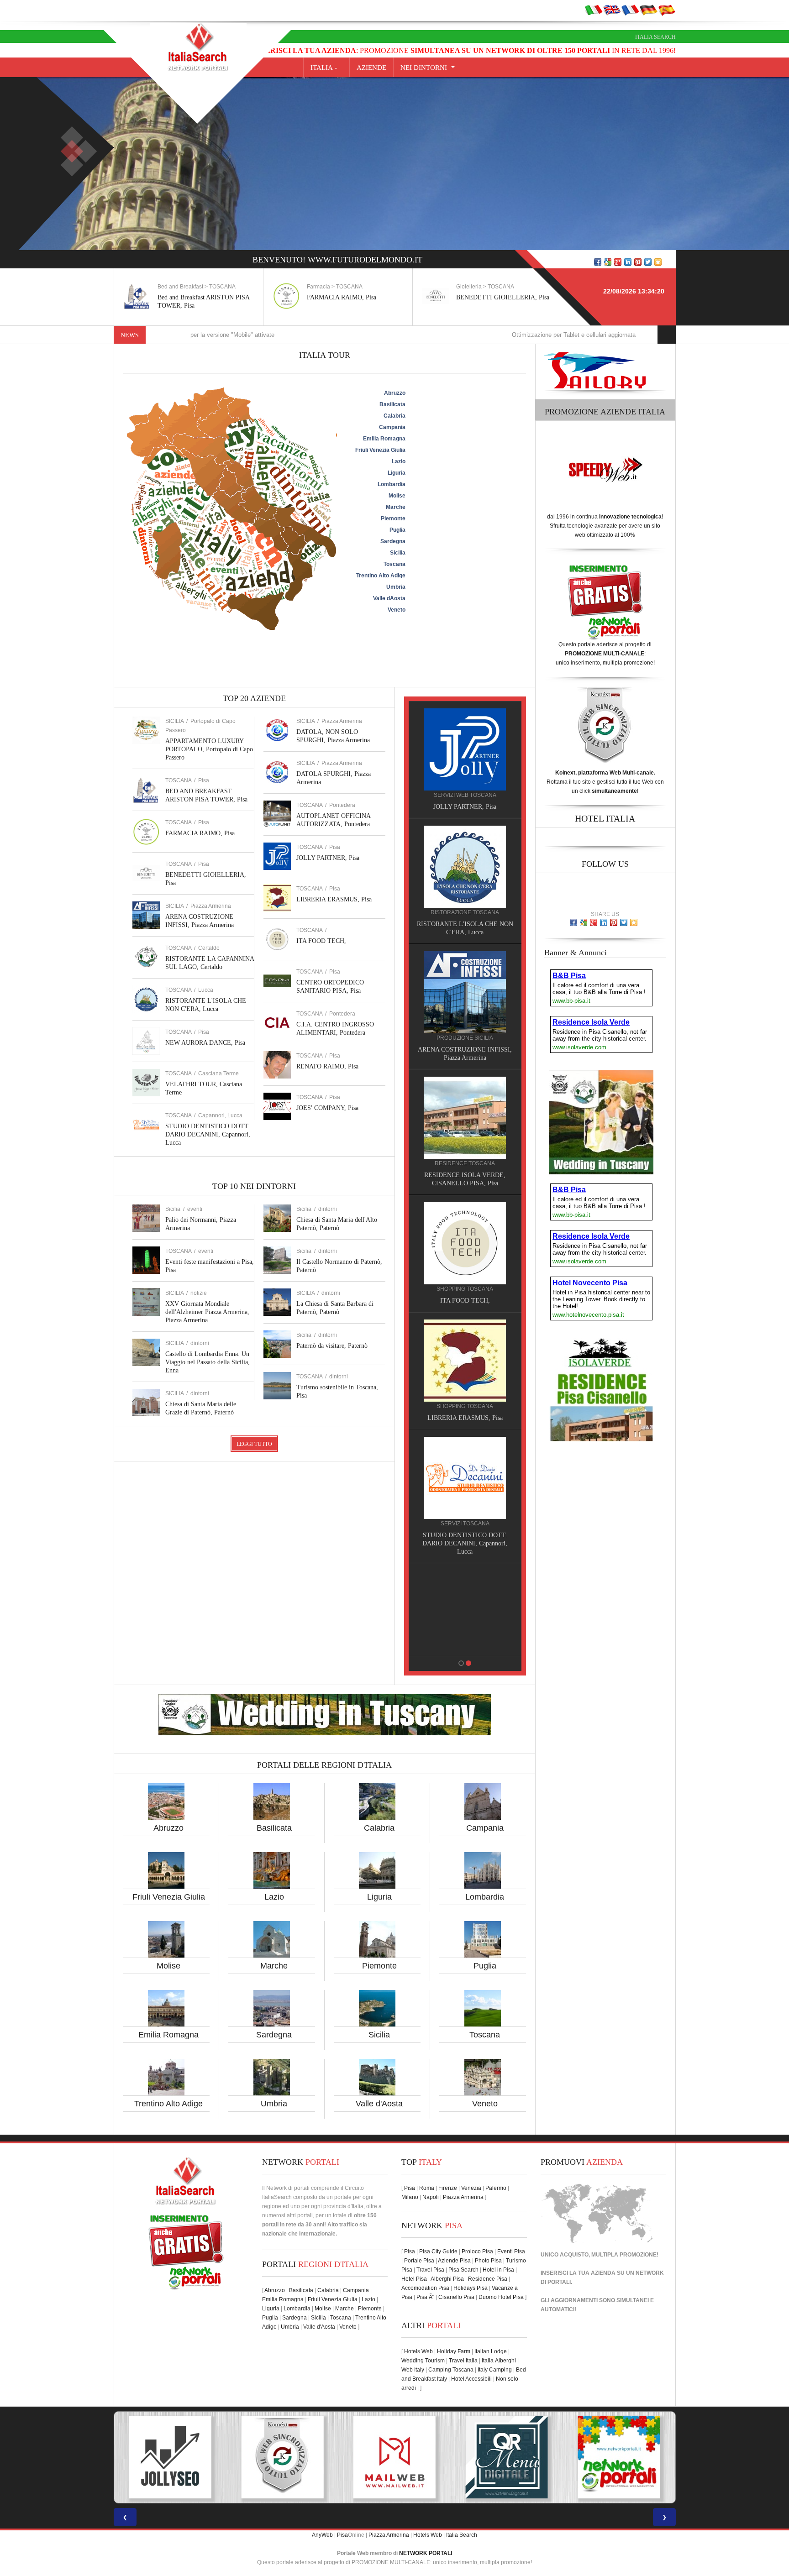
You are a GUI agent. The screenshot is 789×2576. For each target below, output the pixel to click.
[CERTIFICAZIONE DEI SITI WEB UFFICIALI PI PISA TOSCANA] (619, 2457)
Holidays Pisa (471, 2288)
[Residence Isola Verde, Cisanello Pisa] (465, 1117)
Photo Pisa (488, 2261)
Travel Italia (463, 2361)
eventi (195, 1209)
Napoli (431, 2197)
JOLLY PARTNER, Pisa (328, 858)
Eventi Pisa (511, 2251)
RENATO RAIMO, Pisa (327, 1066)
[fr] (630, 10)
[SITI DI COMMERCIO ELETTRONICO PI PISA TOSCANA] (507, 2457)
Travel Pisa (430, 2270)
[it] (594, 10)
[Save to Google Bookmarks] (608, 262)
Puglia (485, 1966)
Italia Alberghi (499, 2361)
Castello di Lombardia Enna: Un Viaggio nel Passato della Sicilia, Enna (208, 1362)
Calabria (379, 1828)
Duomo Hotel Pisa (501, 2297)
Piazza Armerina (211, 906)
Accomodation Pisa (425, 2288)
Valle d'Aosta (379, 2104)
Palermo (496, 2188)
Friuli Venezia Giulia (169, 1897)
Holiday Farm (454, 2351)
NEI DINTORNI (424, 68)
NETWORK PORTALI (426, 2553)
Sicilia (379, 2035)
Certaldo (209, 948)
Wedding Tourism (423, 2361)
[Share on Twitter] (648, 262)
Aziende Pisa (454, 2261)
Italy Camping (495, 2370)
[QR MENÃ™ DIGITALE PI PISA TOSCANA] (282, 2457)
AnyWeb (322, 2535)
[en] (612, 10)
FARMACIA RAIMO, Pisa (342, 297)
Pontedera (342, 805)
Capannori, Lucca (220, 1115)
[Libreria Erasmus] (465, 1360)
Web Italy (413, 2370)
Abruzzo (168, 1828)
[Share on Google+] (618, 262)
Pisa (204, 780)
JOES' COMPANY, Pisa (327, 1108)
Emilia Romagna (168, 2035)
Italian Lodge (491, 2351)
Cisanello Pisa (456, 2297)
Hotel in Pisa (498, 2270)
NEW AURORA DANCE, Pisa (205, 1043)
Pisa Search (463, 2270)
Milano (410, 2197)
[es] (667, 10)
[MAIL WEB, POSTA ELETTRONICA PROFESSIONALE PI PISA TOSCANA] (170, 2457)
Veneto (485, 2104)
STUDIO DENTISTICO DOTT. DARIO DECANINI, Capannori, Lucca (208, 1134)
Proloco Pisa (477, 2251)
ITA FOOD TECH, (321, 941)
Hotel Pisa (414, 2279)
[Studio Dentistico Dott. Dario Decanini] (465, 1477)
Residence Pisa (488, 2279)
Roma (427, 2188)
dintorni (200, 1343)
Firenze (448, 2188)
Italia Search (655, 37)
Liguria (379, 1897)
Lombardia (485, 1897)
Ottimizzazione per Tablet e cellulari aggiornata (462, 335)
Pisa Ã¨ (425, 2297)
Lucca (206, 990)
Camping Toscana (451, 2370)
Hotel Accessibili (471, 2379)
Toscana (485, 2035)
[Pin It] (638, 262)
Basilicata (274, 1828)
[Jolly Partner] (465, 749)
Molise (168, 1966)
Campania (485, 1828)
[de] (648, 10)
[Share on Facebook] (598, 262)
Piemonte (379, 1966)
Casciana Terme (218, 1073)
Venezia (471, 2188)
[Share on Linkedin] (628, 262)
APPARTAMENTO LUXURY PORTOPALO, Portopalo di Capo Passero (209, 749)
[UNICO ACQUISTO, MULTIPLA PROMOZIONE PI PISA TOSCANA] (394, 2457)
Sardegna (274, 2035)
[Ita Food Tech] (465, 1243)
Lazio (274, 1897)
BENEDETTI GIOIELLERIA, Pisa (503, 297)
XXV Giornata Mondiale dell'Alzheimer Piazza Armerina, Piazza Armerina (207, 1312)
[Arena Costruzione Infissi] (465, 992)
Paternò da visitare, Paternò (332, 1346)
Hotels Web (418, 2351)
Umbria (274, 2104)
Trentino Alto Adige (168, 2104)
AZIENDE (371, 68)
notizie (199, 1293)
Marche (274, 1966)
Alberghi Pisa (447, 2279)
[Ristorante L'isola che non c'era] (465, 866)
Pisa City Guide (438, 2251)
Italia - (326, 68)
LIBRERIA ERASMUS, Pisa (334, 899)
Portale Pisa (419, 2261)
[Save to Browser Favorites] (658, 262)
